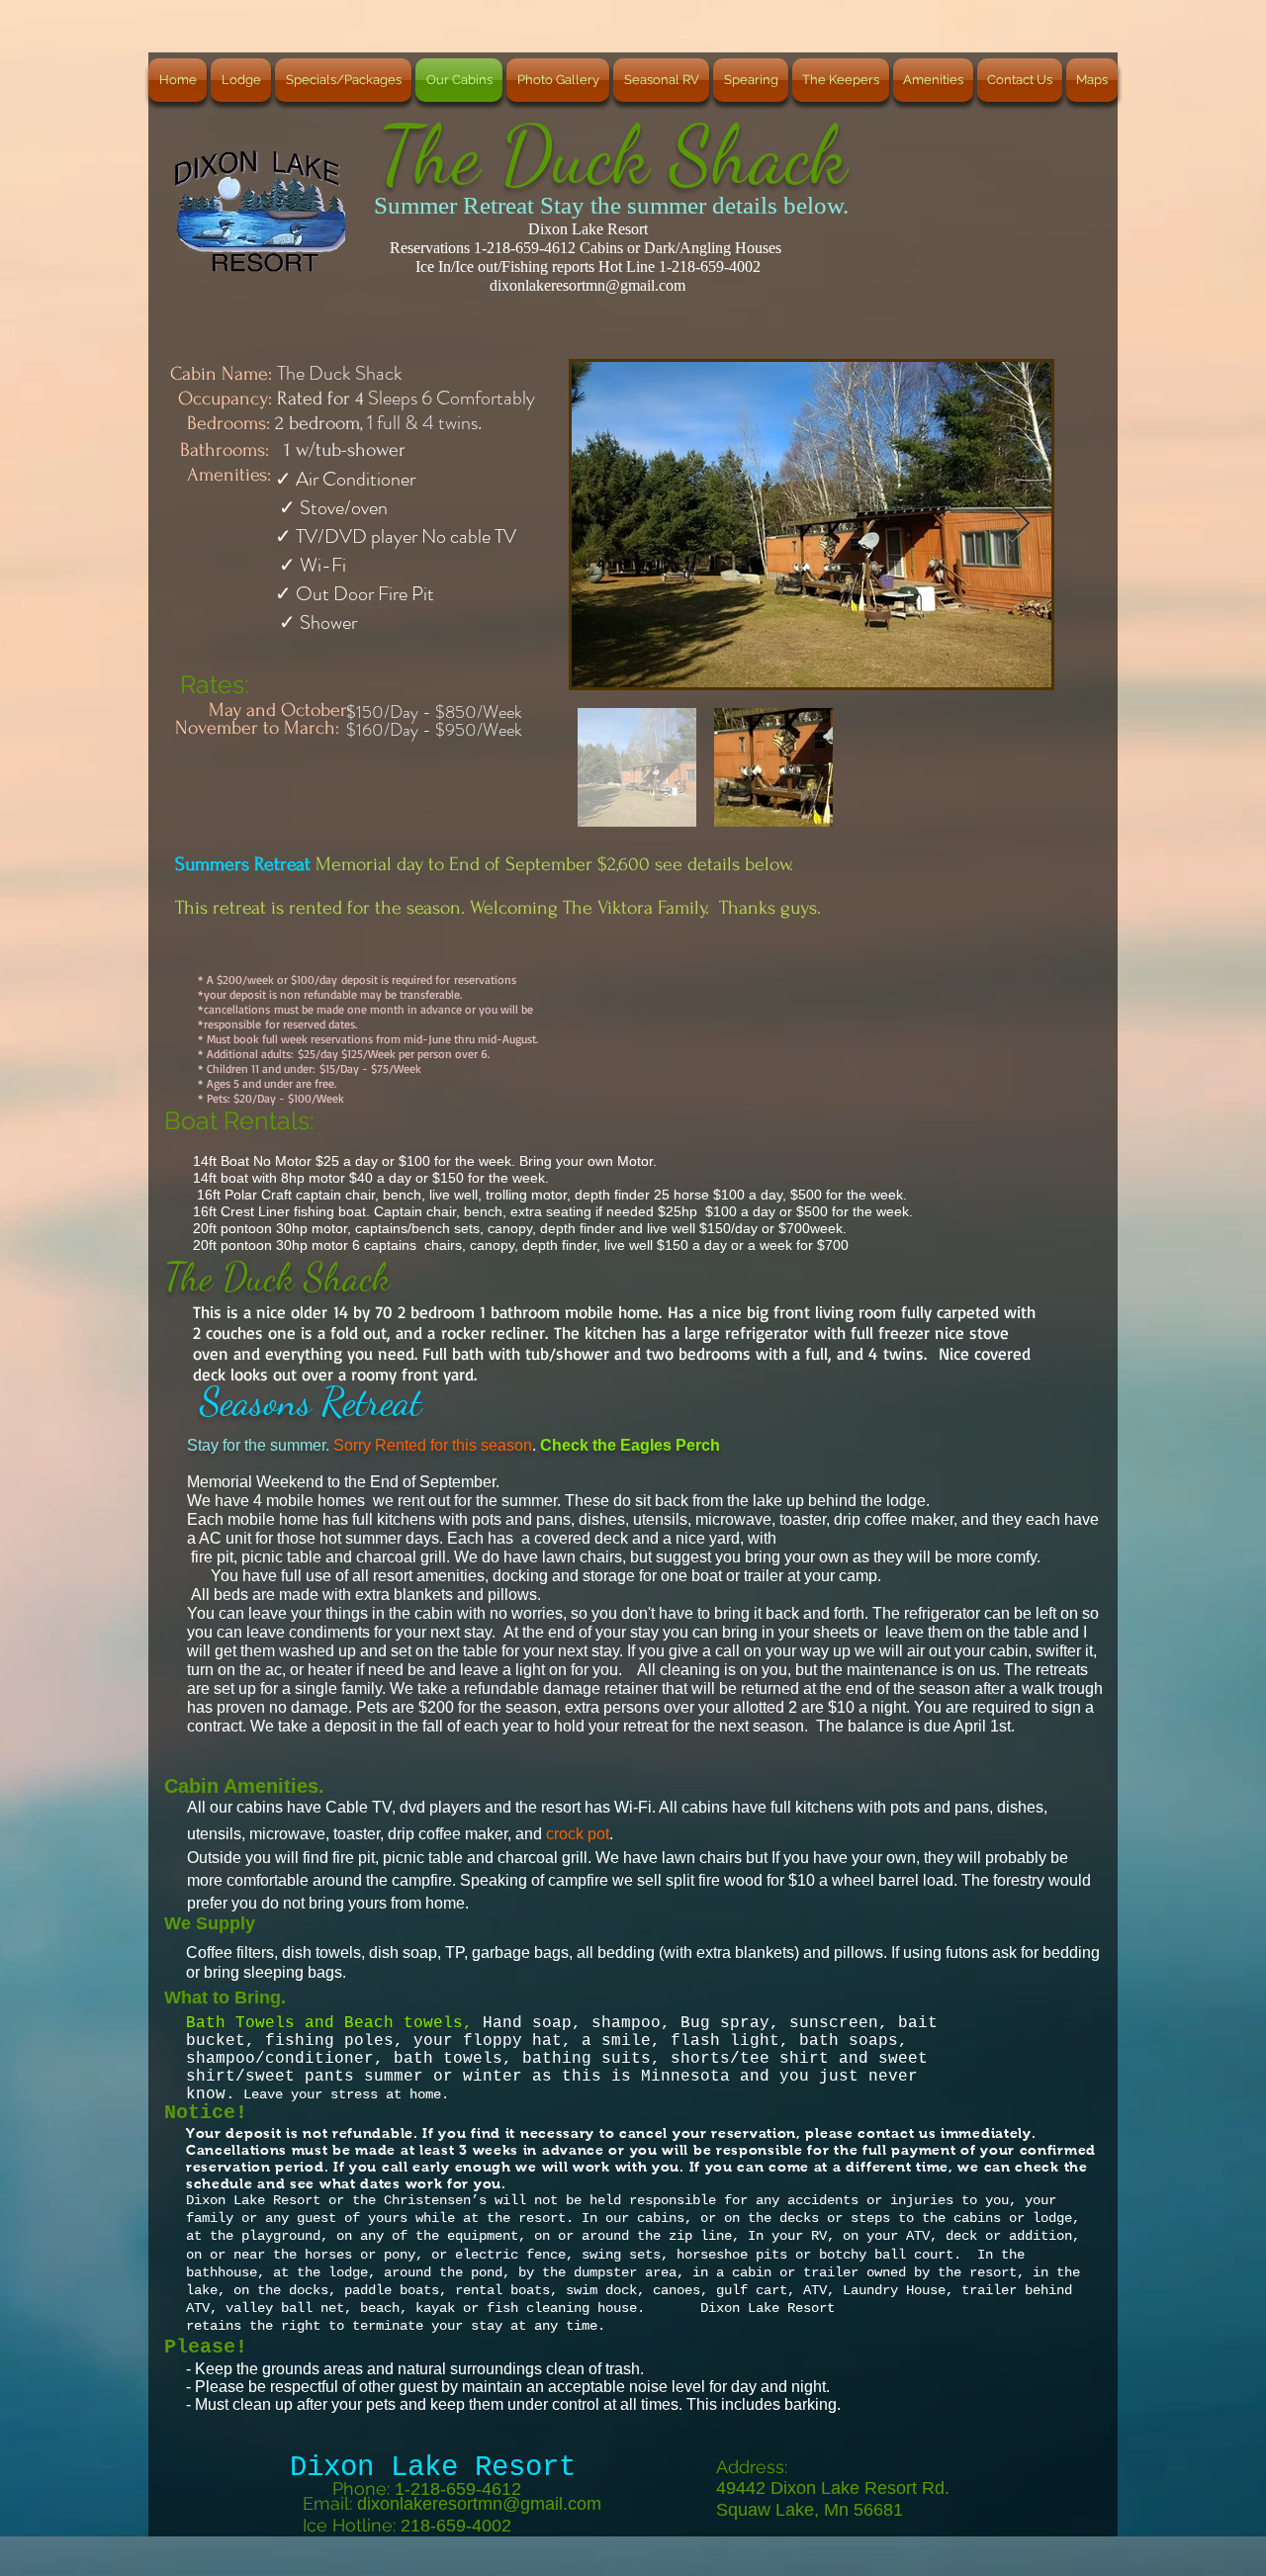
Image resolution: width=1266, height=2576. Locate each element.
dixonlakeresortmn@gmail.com (588, 285)
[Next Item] (1020, 525)
